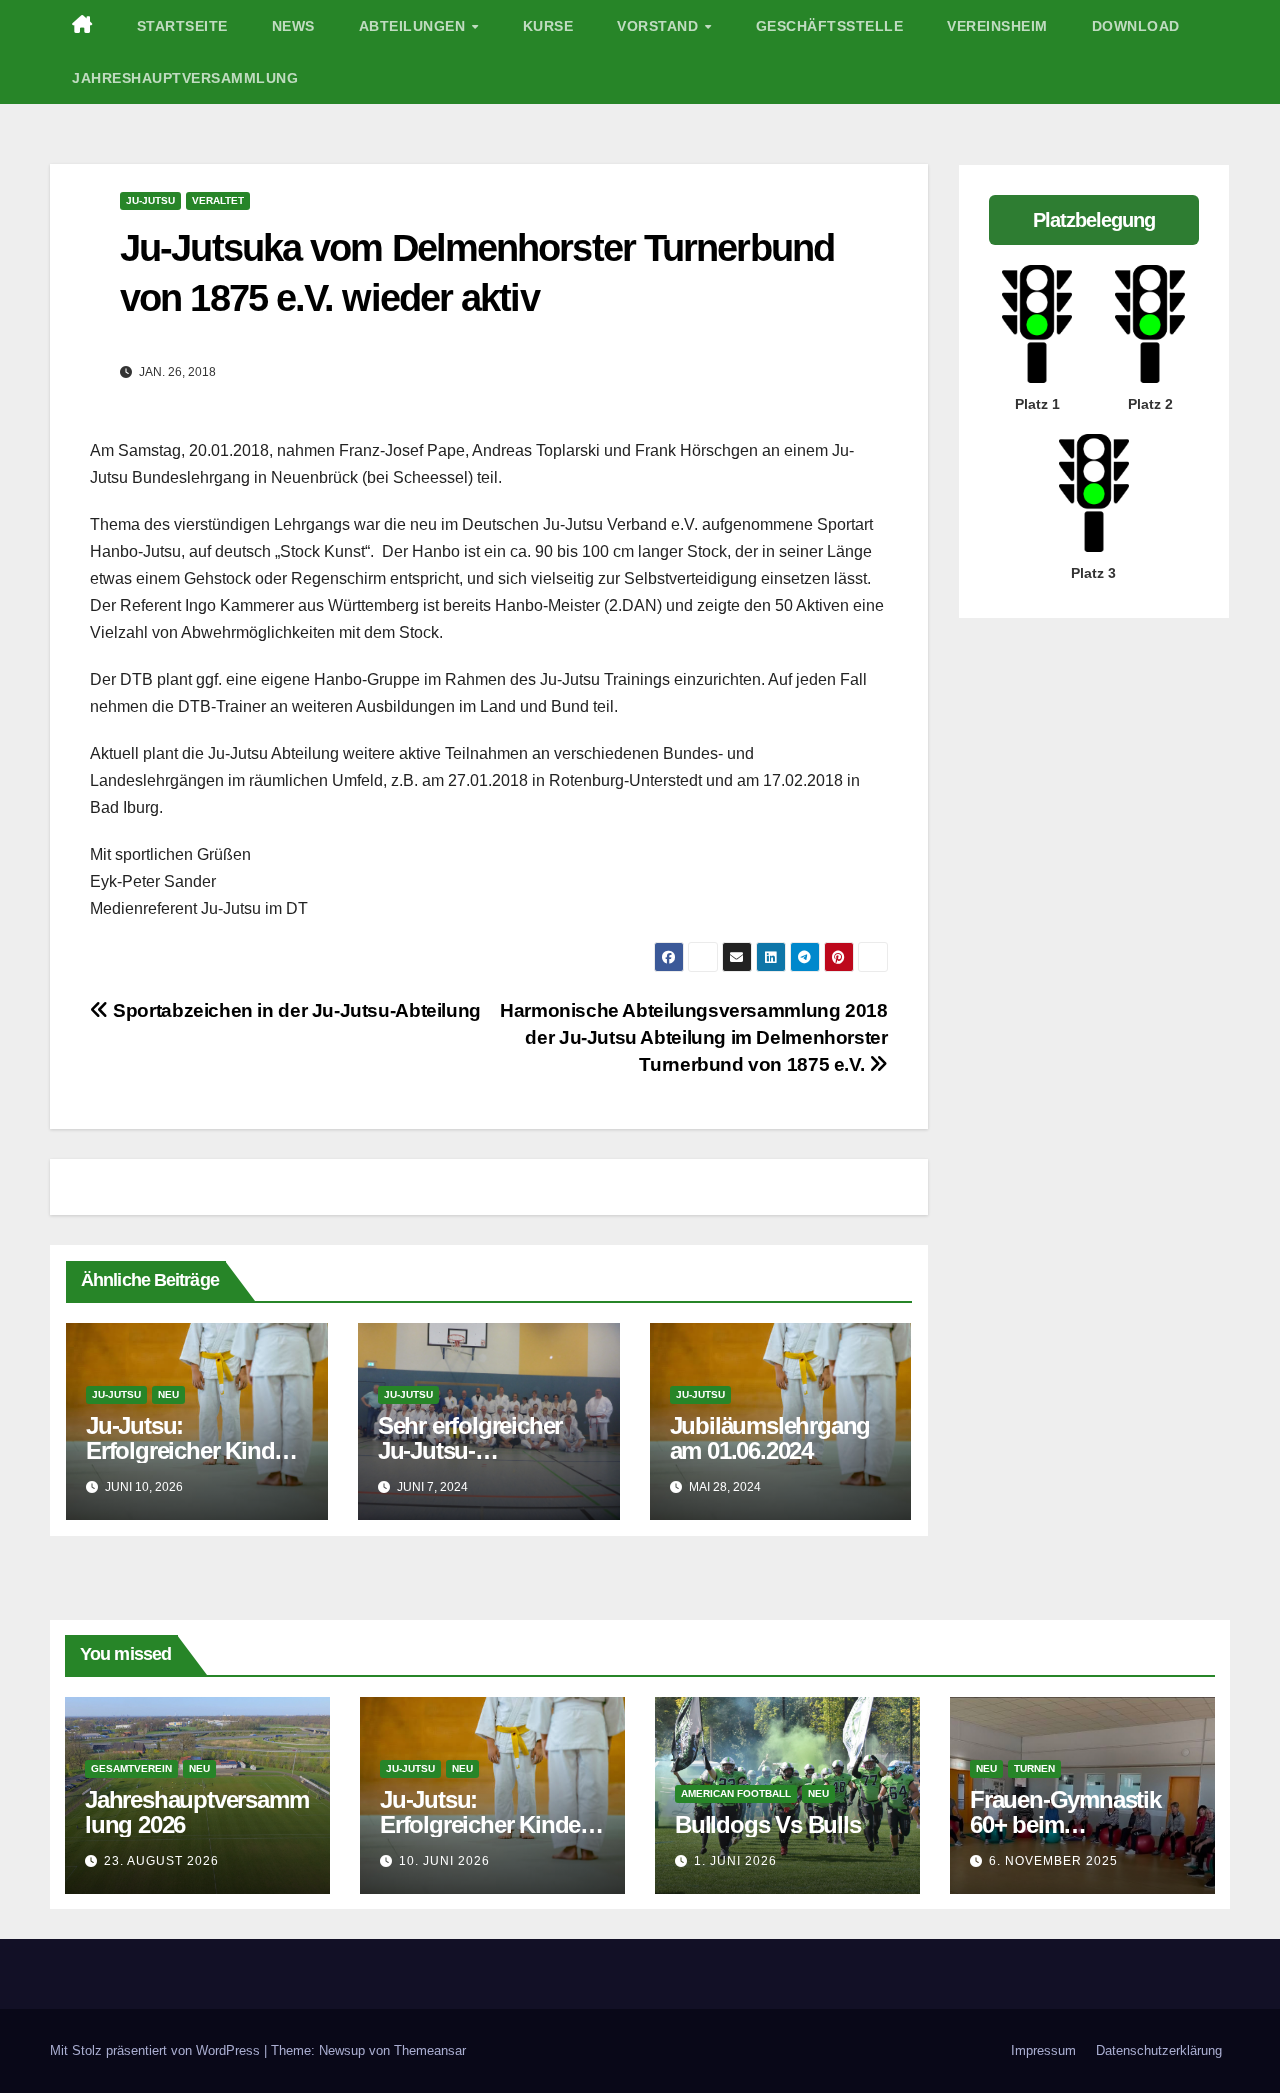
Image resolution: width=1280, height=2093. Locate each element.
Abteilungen (414, 26)
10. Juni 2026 (444, 1861)
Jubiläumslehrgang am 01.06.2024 (770, 1438)
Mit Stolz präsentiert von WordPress (157, 2050)
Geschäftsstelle (830, 26)
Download (1136, 26)
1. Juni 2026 (735, 1861)
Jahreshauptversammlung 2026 (196, 1812)
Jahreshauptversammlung (185, 78)
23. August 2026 (161, 1861)
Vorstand (660, 26)
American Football (736, 1793)
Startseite (182, 26)
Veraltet (218, 200)
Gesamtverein (131, 1768)
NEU (168, 1394)
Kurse (548, 26)
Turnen (1034, 1768)
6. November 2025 (1053, 1861)
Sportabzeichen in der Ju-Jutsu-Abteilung (295, 1010)
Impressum (1043, 2050)
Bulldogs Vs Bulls (768, 1824)
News (293, 26)
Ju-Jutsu (150, 200)
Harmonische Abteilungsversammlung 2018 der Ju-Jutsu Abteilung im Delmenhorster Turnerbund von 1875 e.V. (693, 1037)
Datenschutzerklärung (1159, 2050)
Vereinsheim (997, 26)
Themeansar (430, 2050)
